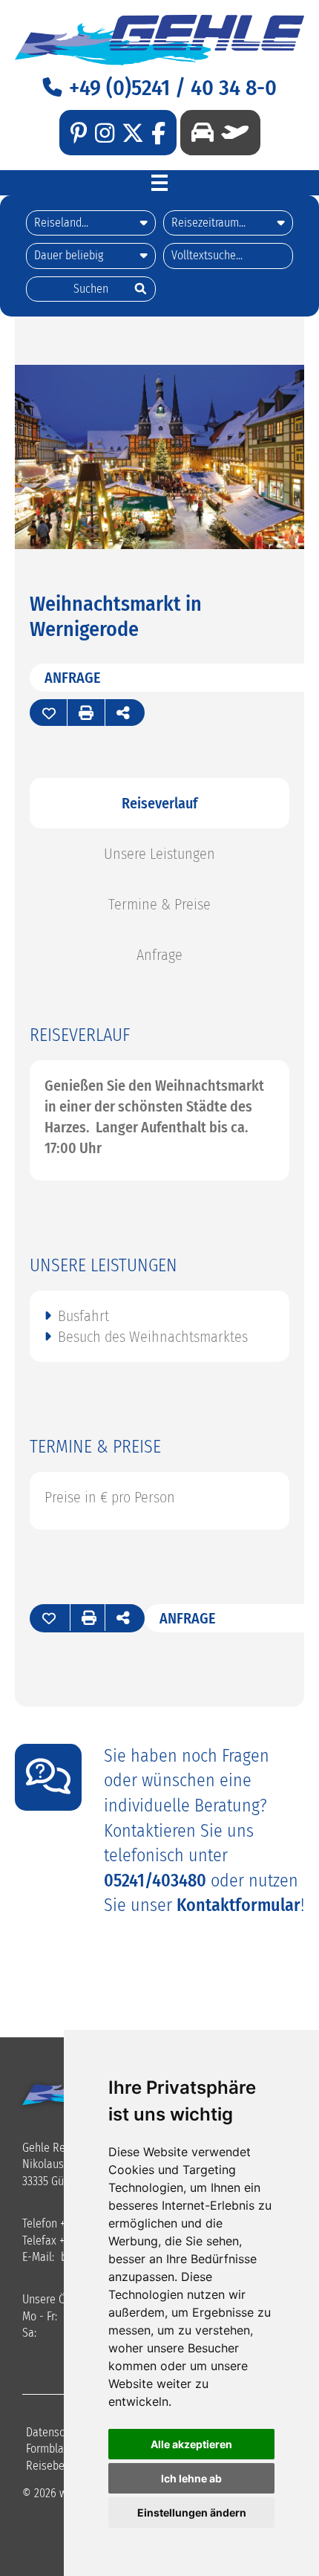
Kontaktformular (239, 1905)
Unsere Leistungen (159, 854)
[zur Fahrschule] (203, 133)
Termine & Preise (159, 904)
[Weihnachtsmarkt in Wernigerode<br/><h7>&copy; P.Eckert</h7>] (159, 544)
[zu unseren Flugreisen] (231, 133)
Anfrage (73, 678)
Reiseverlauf (159, 803)
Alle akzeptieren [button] (191, 2444)
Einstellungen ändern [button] (192, 2512)
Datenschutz (55, 2432)
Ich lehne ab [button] (191, 2478)
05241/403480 (155, 1881)
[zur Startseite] (159, 40)
